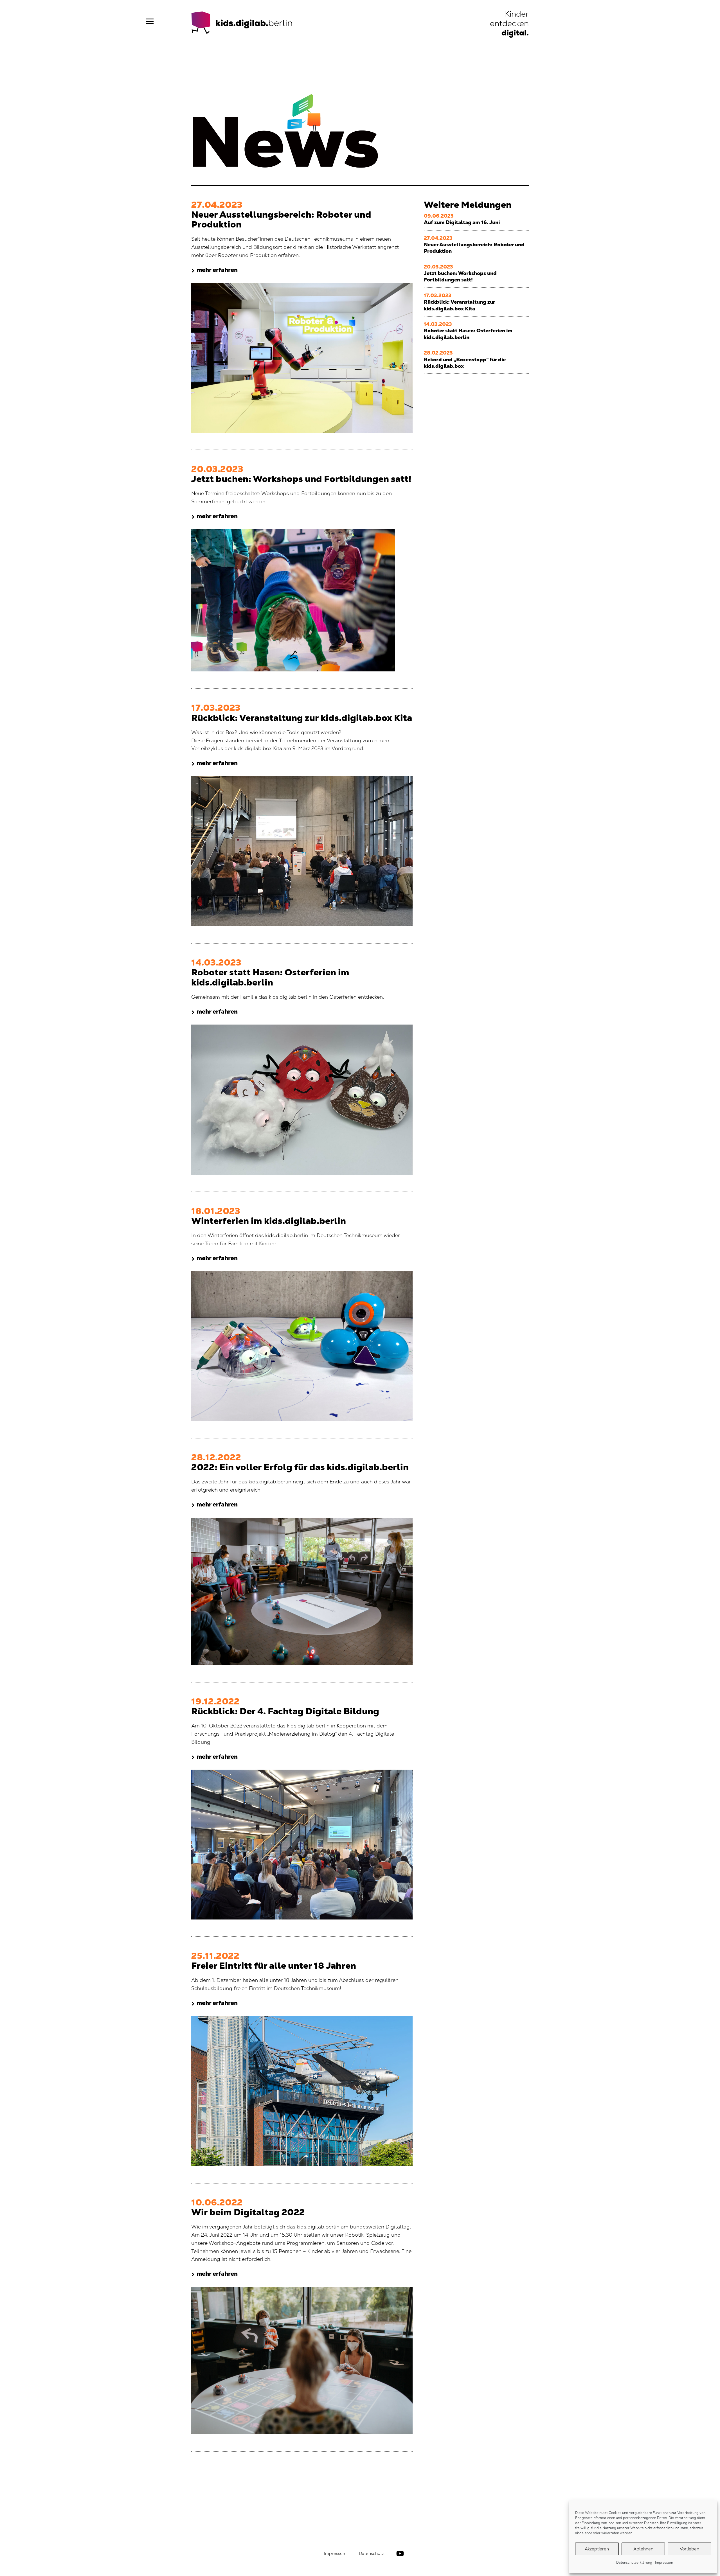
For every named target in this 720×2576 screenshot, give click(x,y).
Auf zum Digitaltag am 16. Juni (462, 222)
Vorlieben (689, 2549)
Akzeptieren (597, 2549)
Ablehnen (643, 2549)
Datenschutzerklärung (634, 2563)
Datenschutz (371, 2553)
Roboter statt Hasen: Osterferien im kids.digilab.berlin (468, 334)
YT (400, 2554)
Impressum (664, 2563)
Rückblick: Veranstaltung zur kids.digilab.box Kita (459, 305)
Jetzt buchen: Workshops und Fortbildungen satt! (460, 276)
